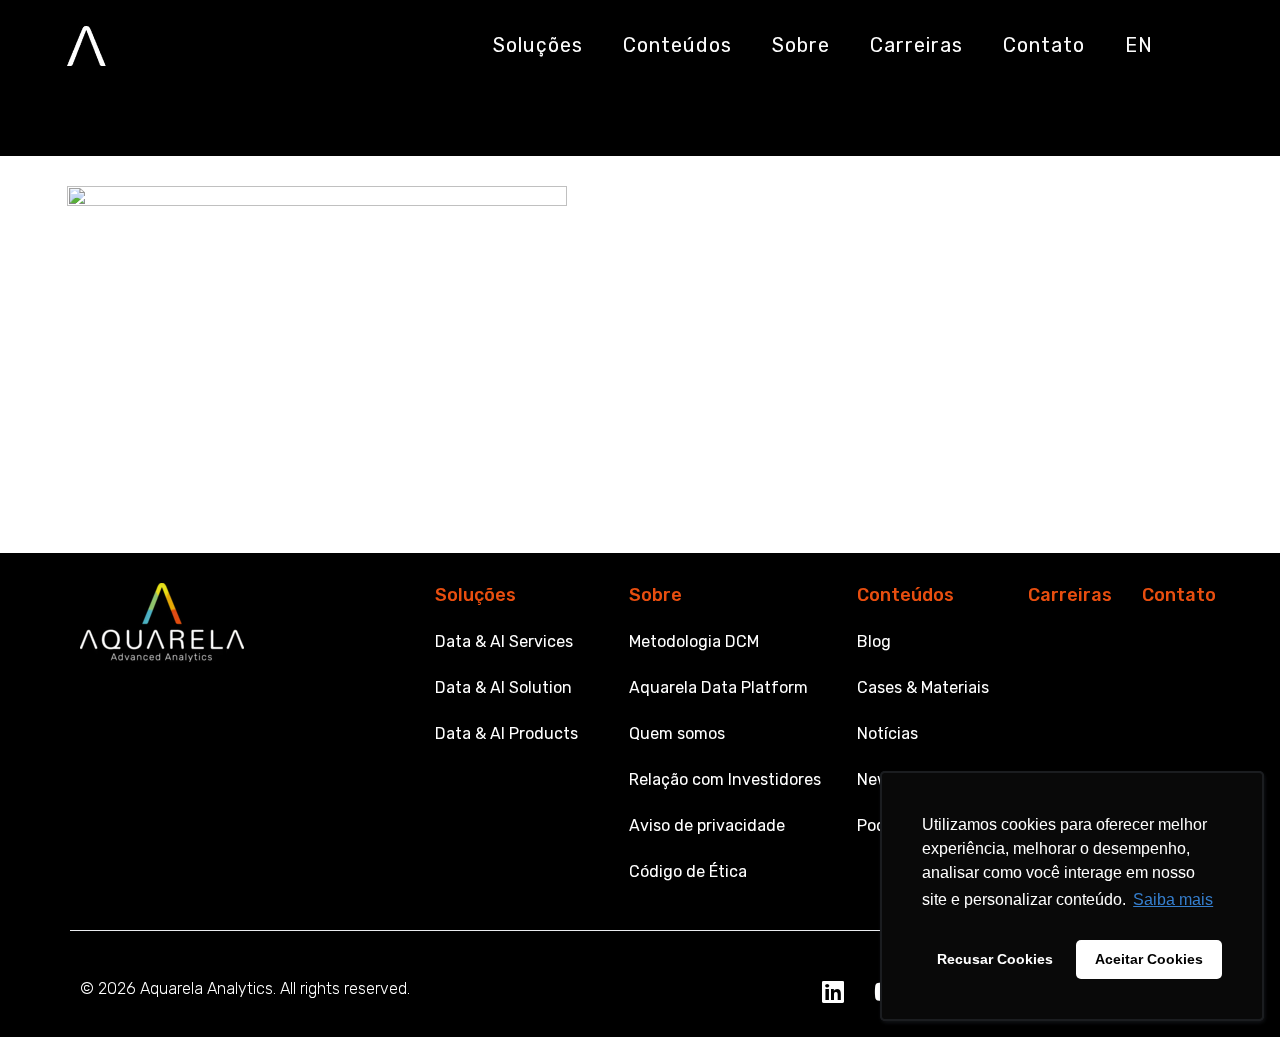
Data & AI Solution (503, 687)
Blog (874, 641)
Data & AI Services (504, 641)
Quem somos (677, 733)
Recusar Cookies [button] (995, 959)
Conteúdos (905, 595)
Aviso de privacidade (707, 825)
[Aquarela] (86, 45)
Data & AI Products (506, 733)
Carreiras (1070, 595)
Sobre (655, 595)
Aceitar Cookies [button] (1149, 959)
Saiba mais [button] (1173, 899)
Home (75, 112)
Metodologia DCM (694, 641)
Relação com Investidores (725, 779)
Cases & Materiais (923, 687)
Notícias (887, 733)
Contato (1179, 595)
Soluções (475, 595)
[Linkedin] (833, 991)
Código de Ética (688, 871)
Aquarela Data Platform (718, 687)
